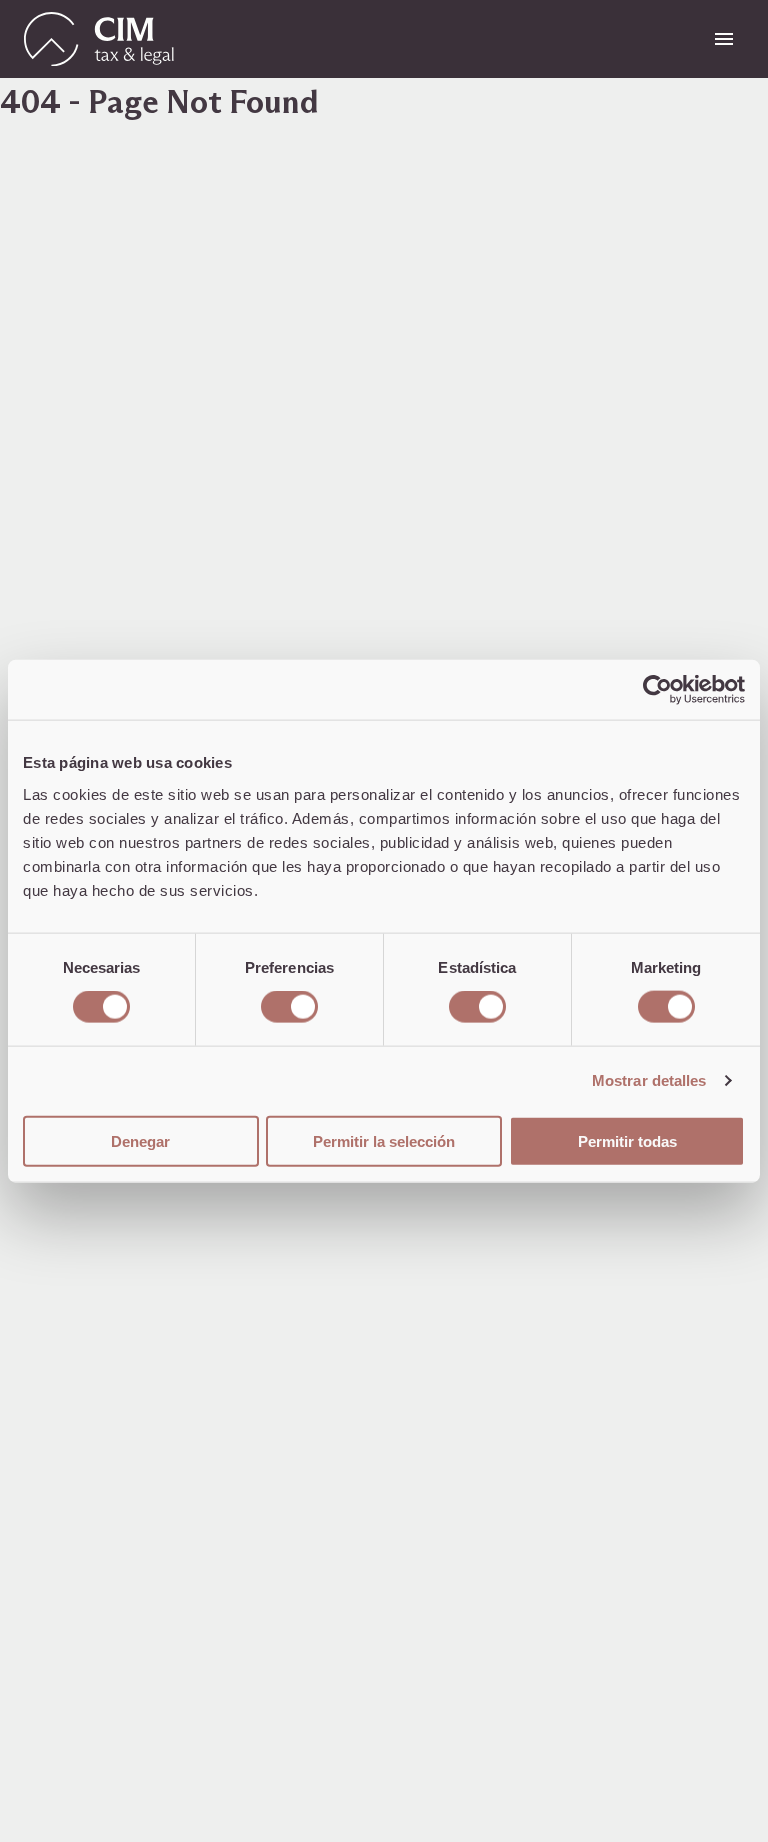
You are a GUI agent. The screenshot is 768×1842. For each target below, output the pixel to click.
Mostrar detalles (649, 1080)
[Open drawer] (724, 39)
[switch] (289, 1007)
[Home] (99, 39)
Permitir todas (627, 1140)
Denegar (140, 1140)
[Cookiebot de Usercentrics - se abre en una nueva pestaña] (657, 690)
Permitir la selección (384, 1140)
